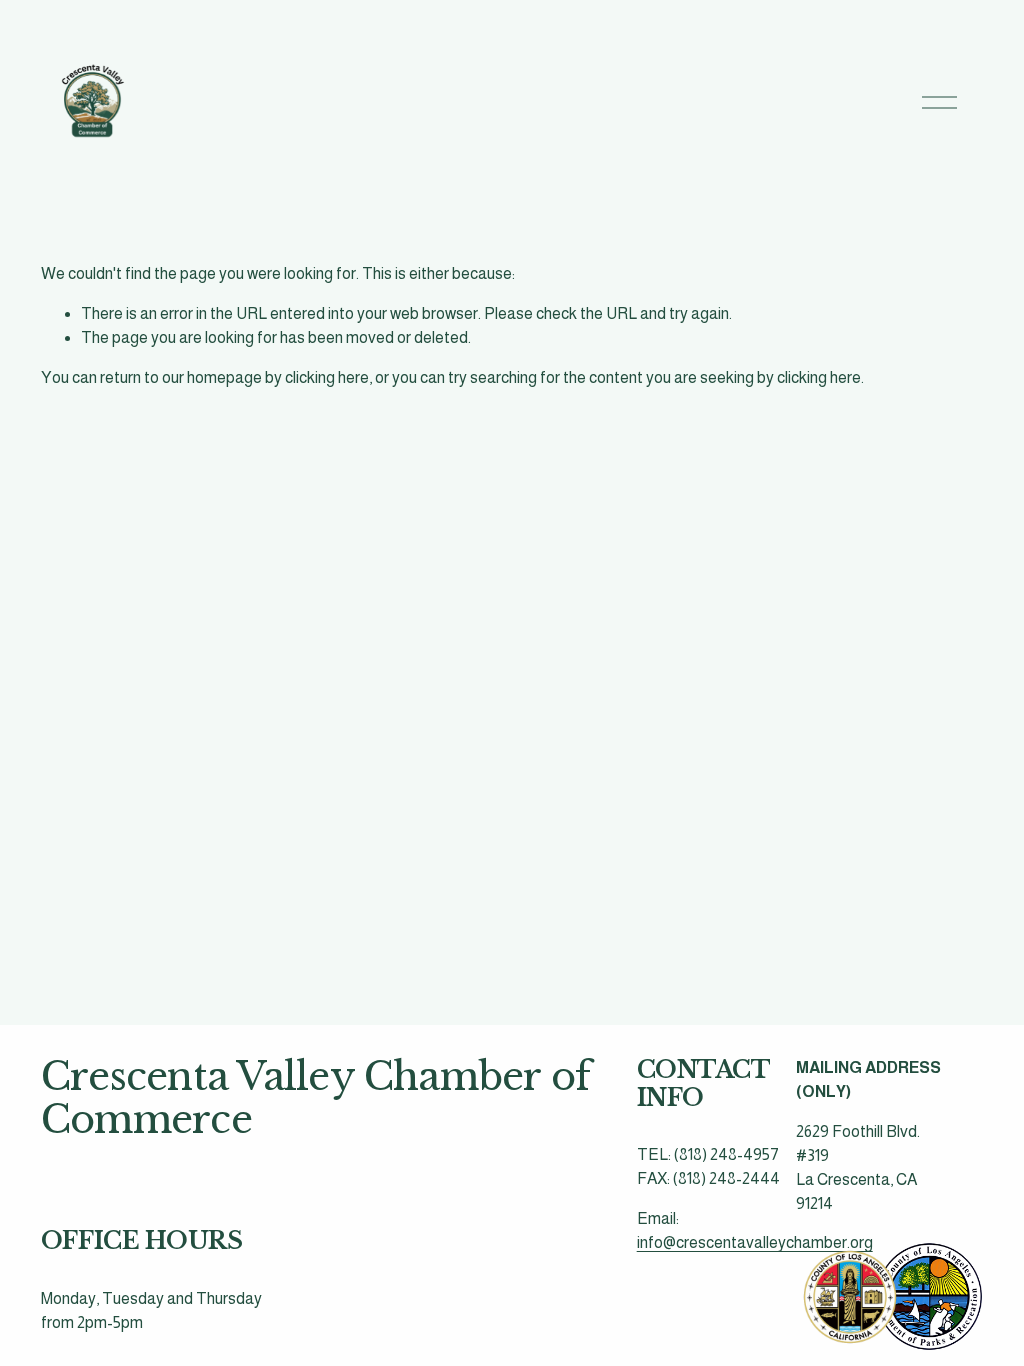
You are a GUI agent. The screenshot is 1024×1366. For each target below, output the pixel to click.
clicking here (327, 377)
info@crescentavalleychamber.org (755, 1242)
